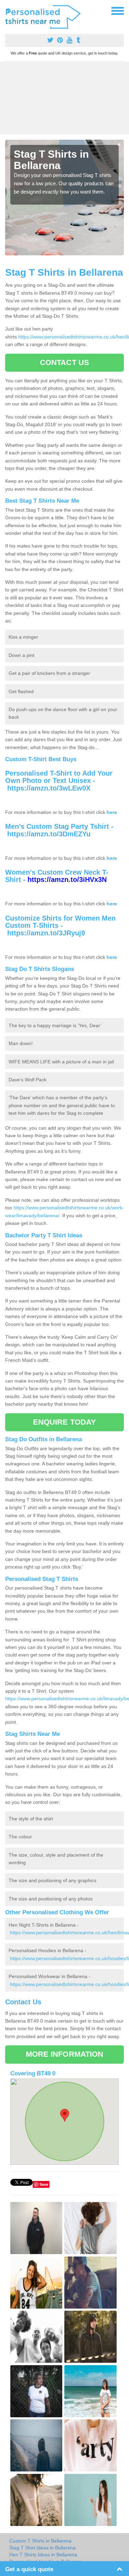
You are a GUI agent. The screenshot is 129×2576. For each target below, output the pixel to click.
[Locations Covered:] (8, 10)
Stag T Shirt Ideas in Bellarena (42, 2548)
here (112, 812)
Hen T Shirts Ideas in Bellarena (43, 2555)
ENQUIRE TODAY (64, 1422)
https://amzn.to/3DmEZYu (49, 834)
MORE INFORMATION (65, 2054)
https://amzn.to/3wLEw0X (49, 788)
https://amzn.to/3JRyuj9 (46, 933)
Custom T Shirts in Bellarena (40, 2541)
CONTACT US (64, 362)
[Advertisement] (64, 98)
